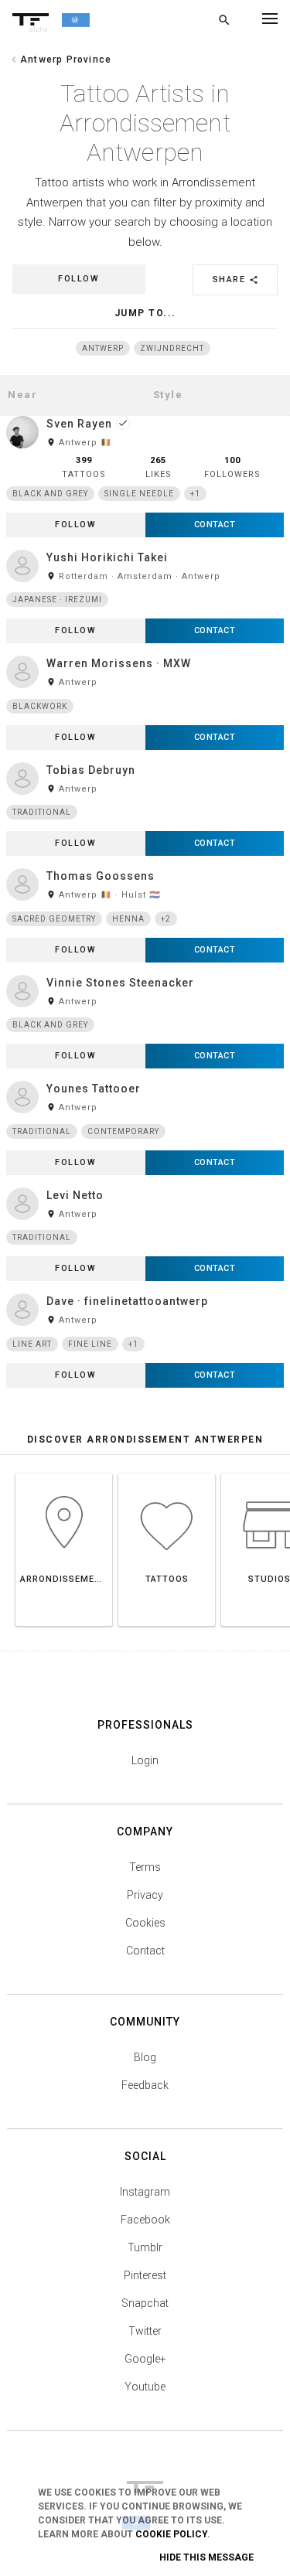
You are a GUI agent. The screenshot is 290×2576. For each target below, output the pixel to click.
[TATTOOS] (167, 1473)
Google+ (145, 2359)
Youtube (145, 2387)
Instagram (145, 2192)
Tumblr (145, 2247)
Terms (145, 1867)
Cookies (145, 1923)
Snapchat (145, 2303)
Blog (145, 2057)
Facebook (145, 2220)
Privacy (145, 1895)
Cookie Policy (171, 2534)
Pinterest (145, 2275)
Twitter (145, 2331)
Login (145, 1760)
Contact (145, 1951)
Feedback (145, 2085)
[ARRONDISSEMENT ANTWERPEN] (64, 1473)
